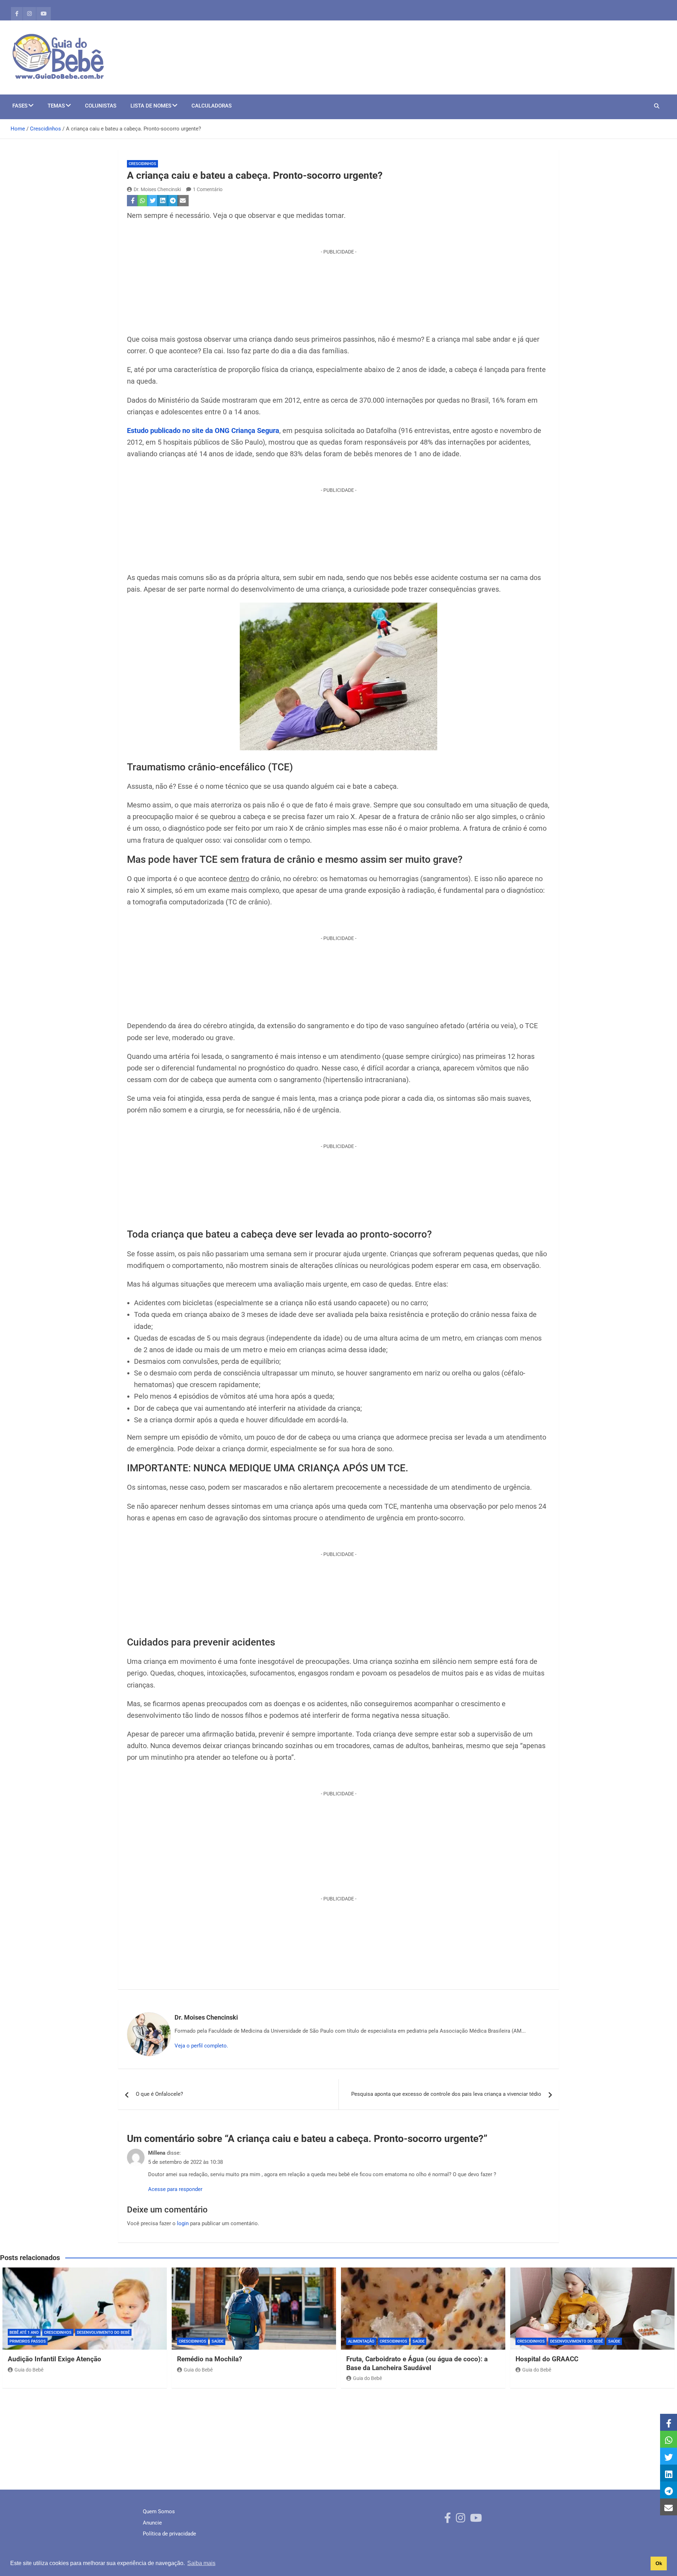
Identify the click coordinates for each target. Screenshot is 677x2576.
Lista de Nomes (151, 106)
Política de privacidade (169, 2534)
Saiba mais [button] (201, 2563)
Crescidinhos (142, 164)
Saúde (218, 2341)
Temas (56, 106)
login (183, 2223)
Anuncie (152, 2523)
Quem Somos (159, 2511)
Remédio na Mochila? (209, 2359)
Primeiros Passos (28, 2341)
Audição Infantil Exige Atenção (54, 2359)
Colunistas (101, 106)
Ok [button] (659, 2563)
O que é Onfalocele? (159, 2094)
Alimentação (361, 2341)
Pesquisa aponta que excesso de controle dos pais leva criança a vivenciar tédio (446, 2094)
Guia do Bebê (29, 2370)
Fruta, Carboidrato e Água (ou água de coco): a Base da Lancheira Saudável (417, 2363)
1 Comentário (208, 189)
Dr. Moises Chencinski (157, 189)
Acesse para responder (175, 2189)
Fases (20, 106)
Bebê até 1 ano (24, 2333)
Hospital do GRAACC (548, 2359)
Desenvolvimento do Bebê (103, 2333)
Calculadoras (212, 106)
